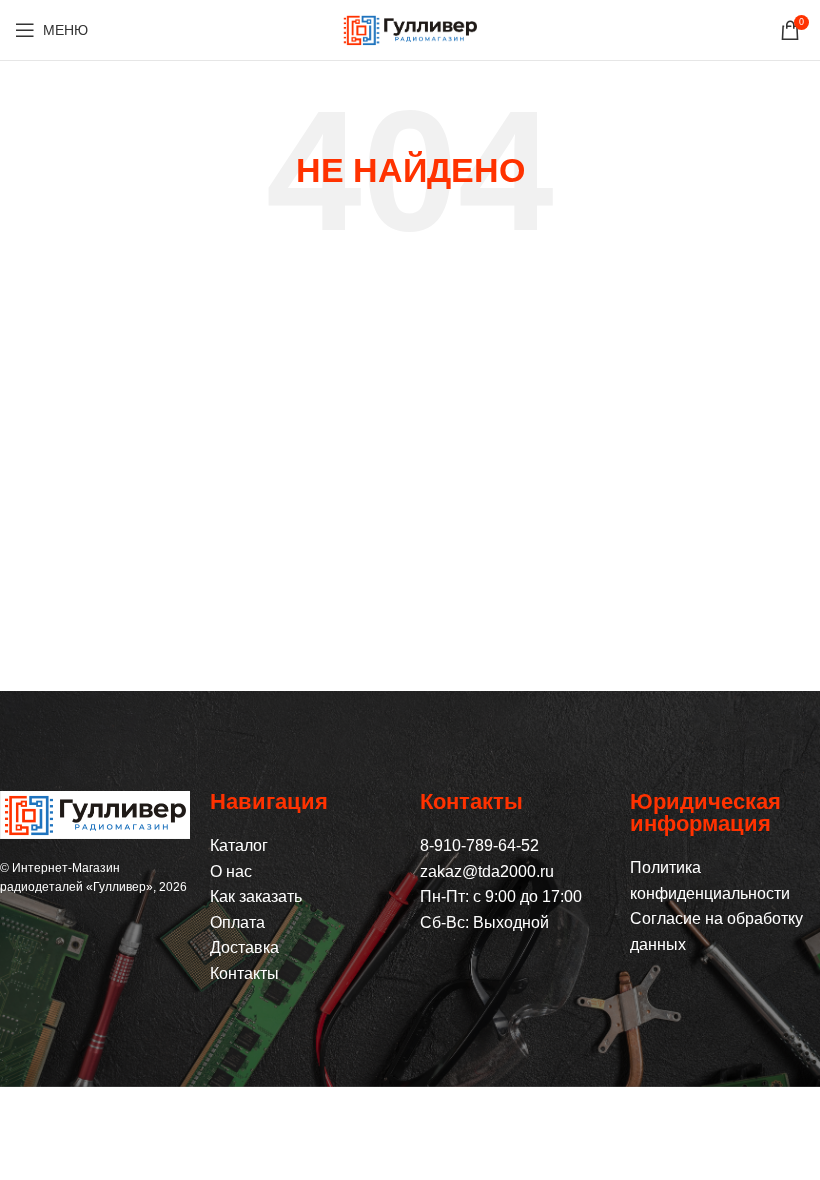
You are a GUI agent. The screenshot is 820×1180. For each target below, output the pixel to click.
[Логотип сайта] (410, 28)
